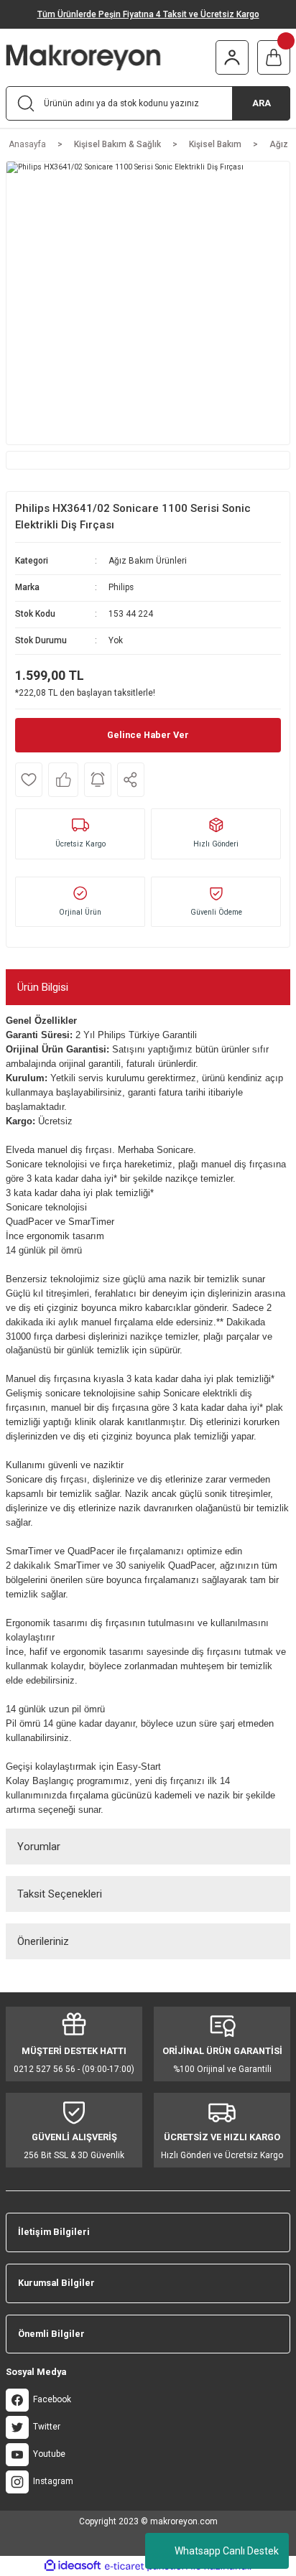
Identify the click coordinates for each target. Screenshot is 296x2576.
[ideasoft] (73, 2566)
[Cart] (274, 57)
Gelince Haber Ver (148, 735)
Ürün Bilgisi (43, 987)
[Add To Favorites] (29, 780)
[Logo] (105, 57)
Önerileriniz (43, 1941)
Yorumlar (39, 1847)
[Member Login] (232, 57)
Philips (121, 587)
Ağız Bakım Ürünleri (148, 561)
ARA (262, 103)
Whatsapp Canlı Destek (227, 2551)
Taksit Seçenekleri (60, 1894)
